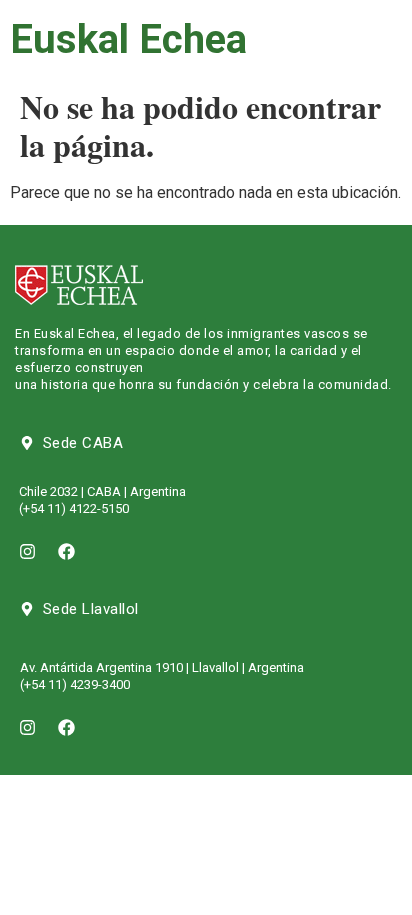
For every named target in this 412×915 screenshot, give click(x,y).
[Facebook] (66, 552)
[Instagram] (27, 552)
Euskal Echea (128, 39)
